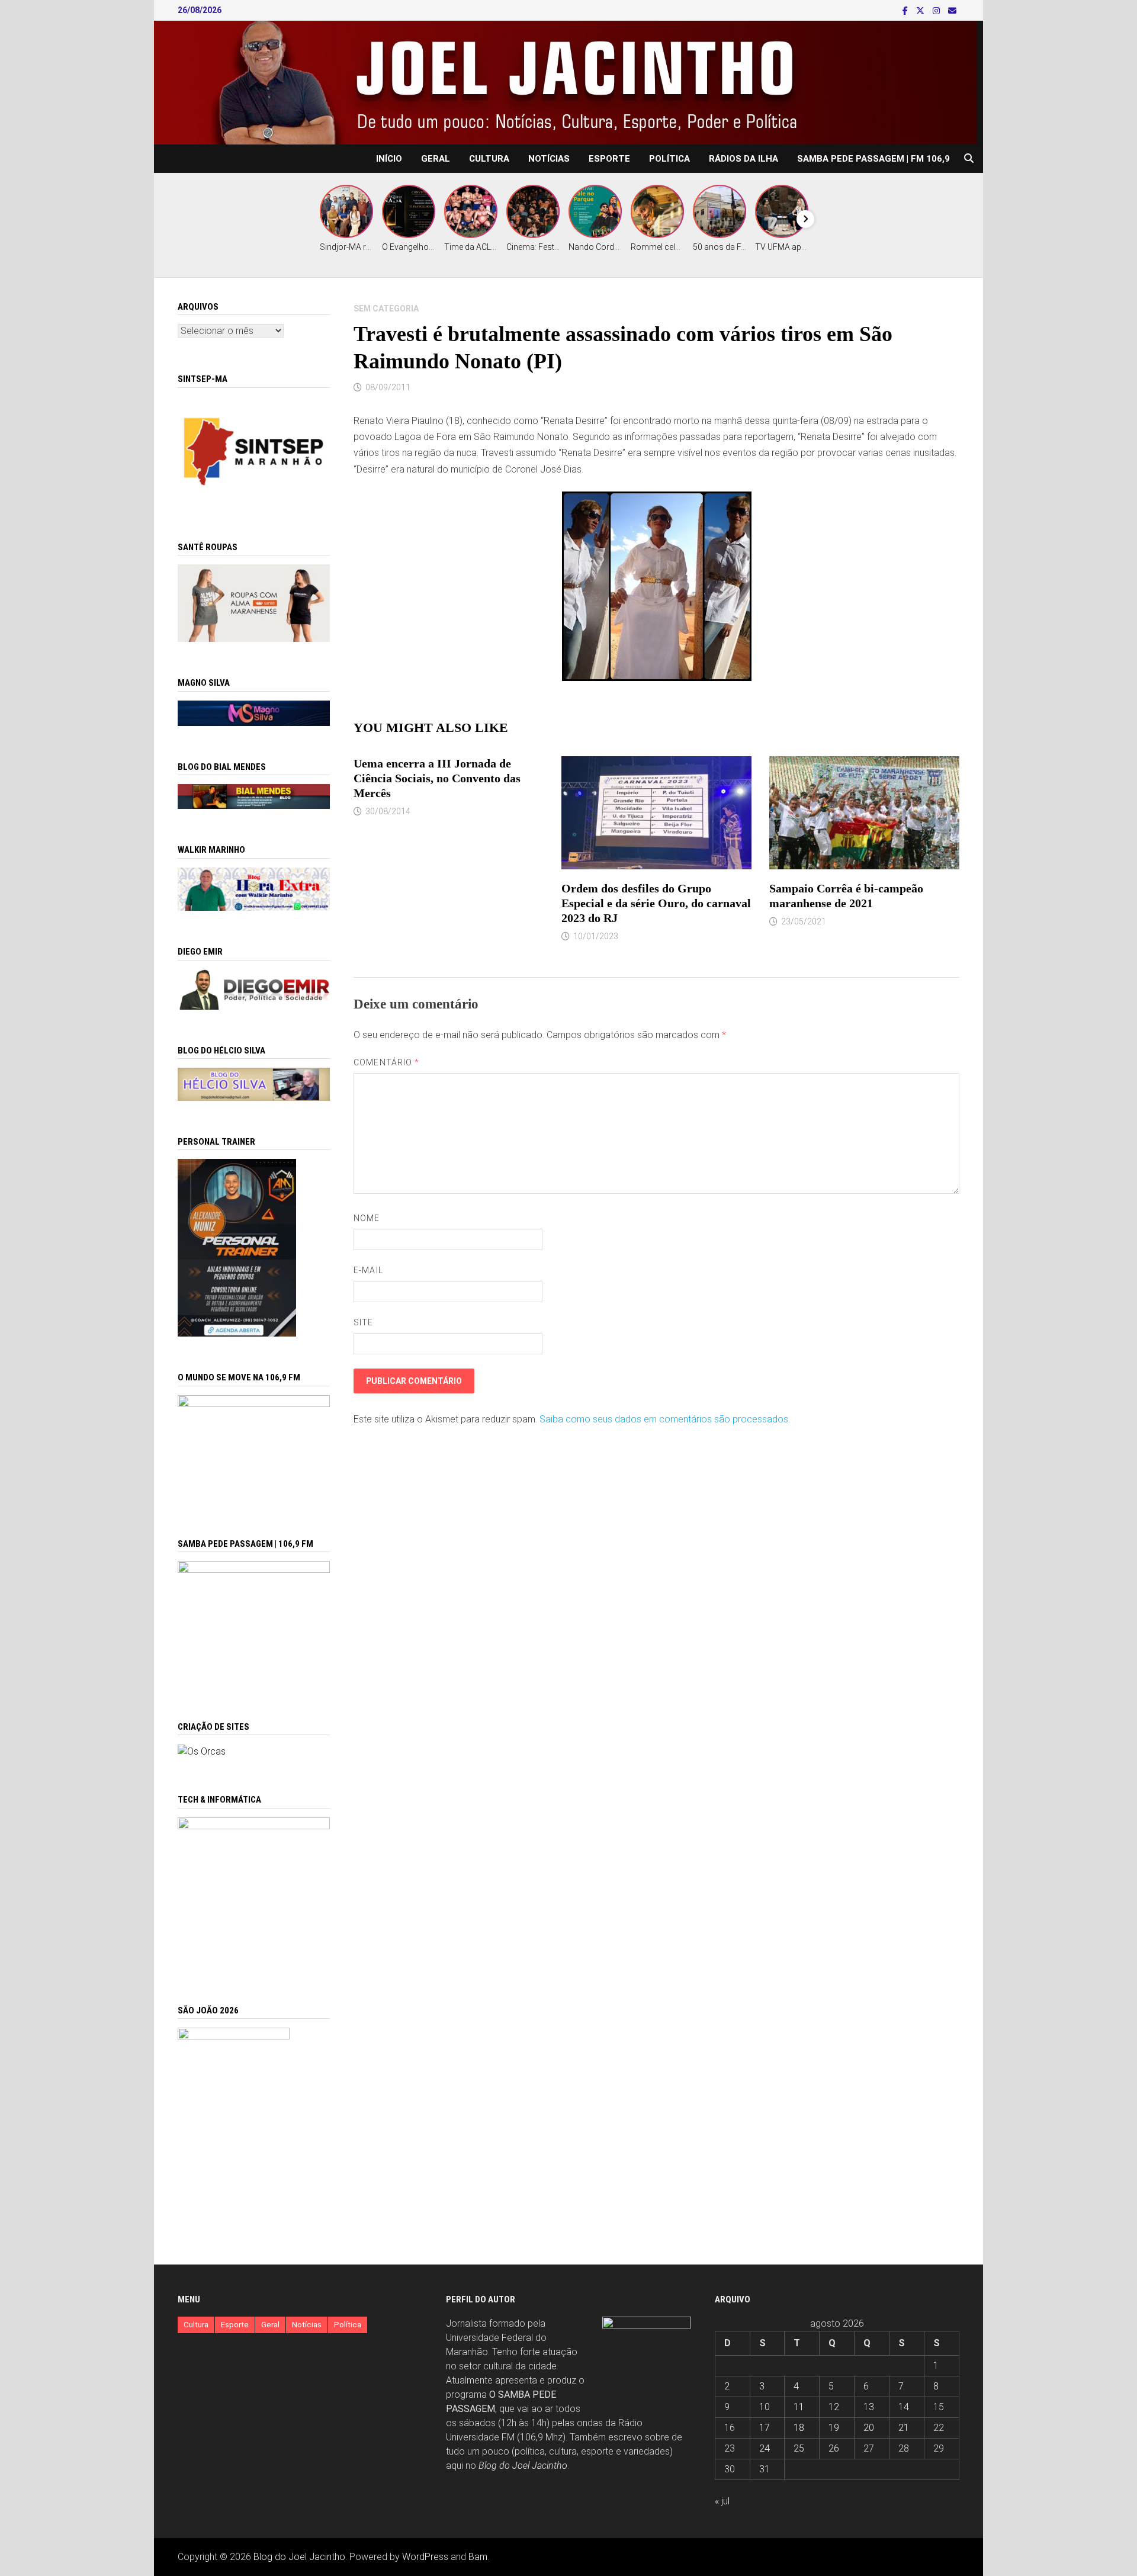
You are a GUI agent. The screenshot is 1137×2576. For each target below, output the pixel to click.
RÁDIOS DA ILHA (743, 159)
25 (799, 2448)
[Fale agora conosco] (202, 1751)
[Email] (952, 10)
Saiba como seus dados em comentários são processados (664, 1419)
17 (765, 2428)
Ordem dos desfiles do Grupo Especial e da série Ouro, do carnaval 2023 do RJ (656, 903)
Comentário (386, 1062)
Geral (436, 159)
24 (765, 2448)
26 (834, 2448)
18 (799, 2428)
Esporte (609, 159)
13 (869, 2407)
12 (834, 2407)
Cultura (489, 159)
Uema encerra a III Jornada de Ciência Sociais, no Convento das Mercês (437, 778)
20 (869, 2428)
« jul (722, 2501)
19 (834, 2428)
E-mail (368, 1270)
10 (765, 2407)
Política (669, 159)
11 (799, 2407)
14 (904, 2407)
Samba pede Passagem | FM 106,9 (873, 159)
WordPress (425, 2557)
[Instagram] (937, 10)
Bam (478, 2557)
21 (904, 2428)
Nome (367, 1218)
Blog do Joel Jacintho (523, 2466)
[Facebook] (906, 10)
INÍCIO (389, 159)
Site (363, 1322)
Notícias (549, 159)
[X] (921, 10)
